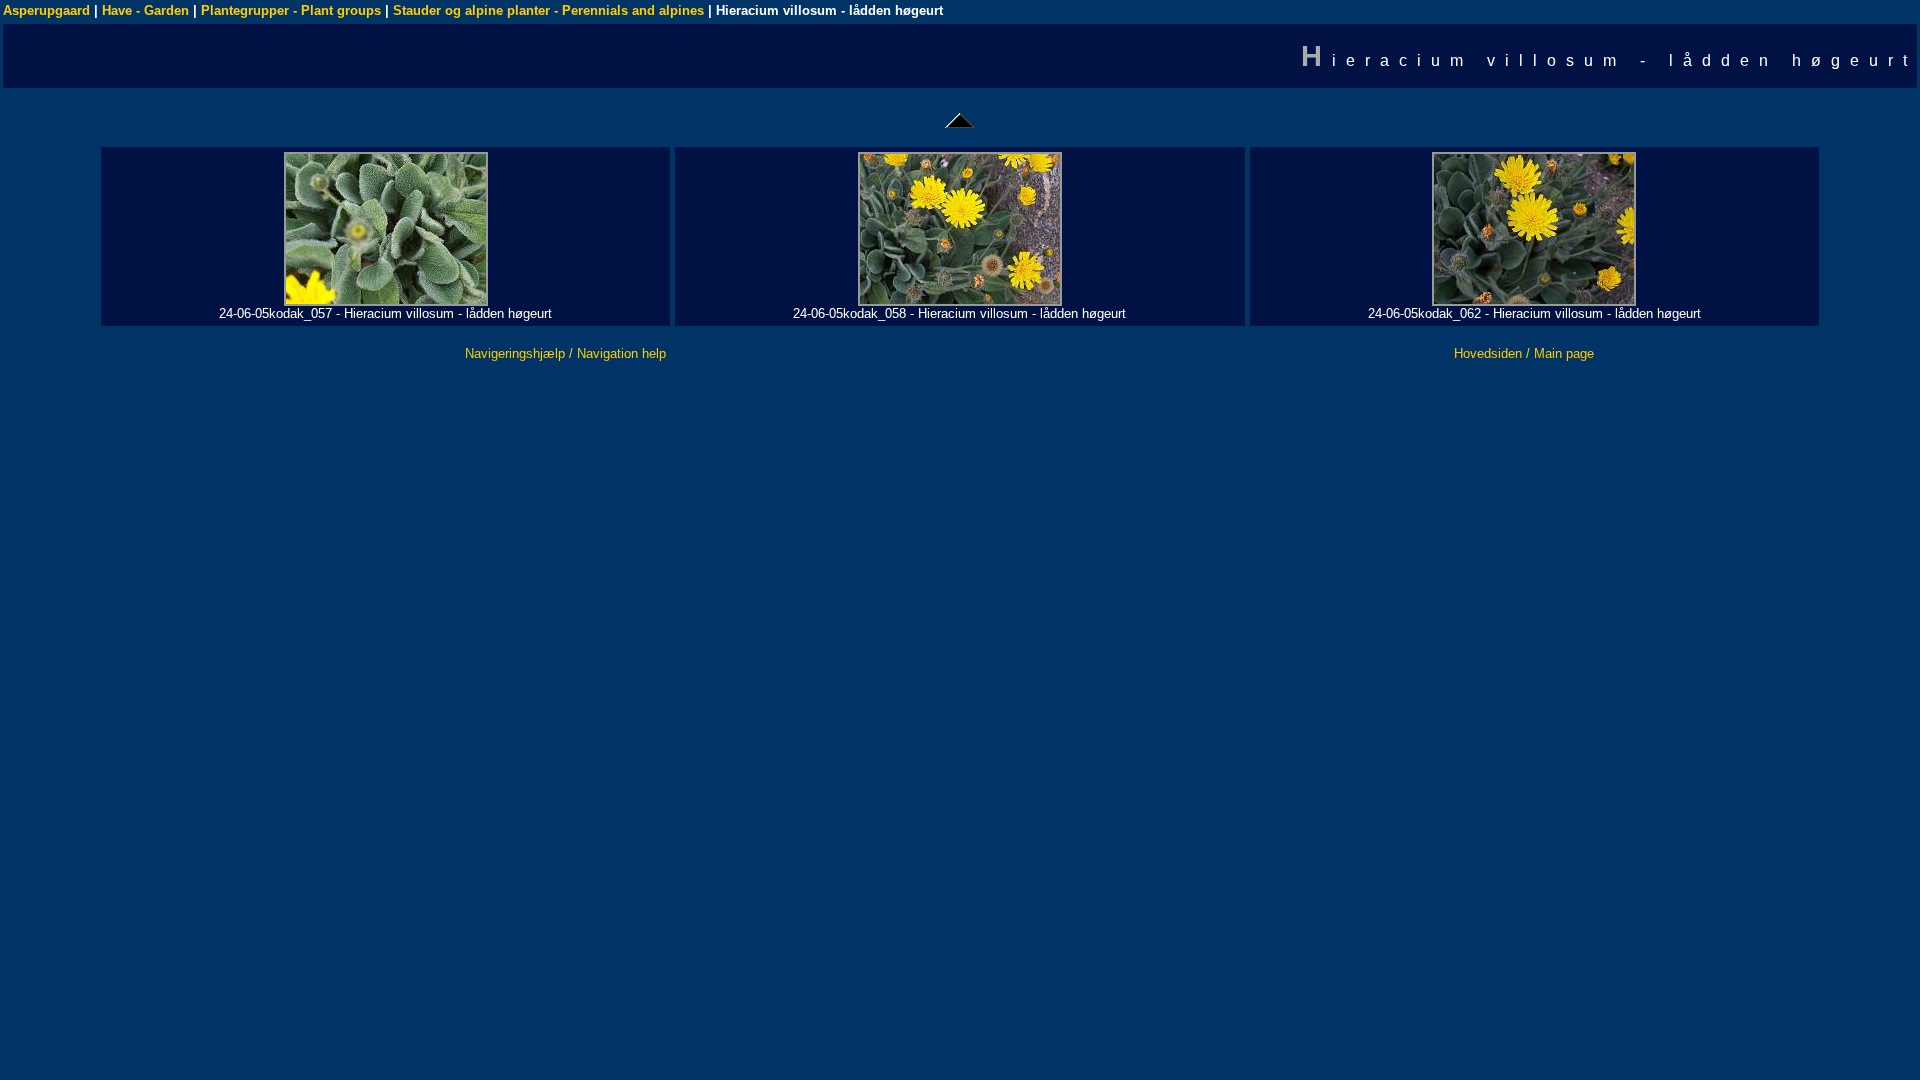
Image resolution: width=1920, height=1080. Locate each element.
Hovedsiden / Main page (1524, 353)
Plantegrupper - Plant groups (291, 10)
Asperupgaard (46, 10)
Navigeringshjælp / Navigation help (565, 353)
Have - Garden (145, 10)
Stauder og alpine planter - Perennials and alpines (548, 10)
